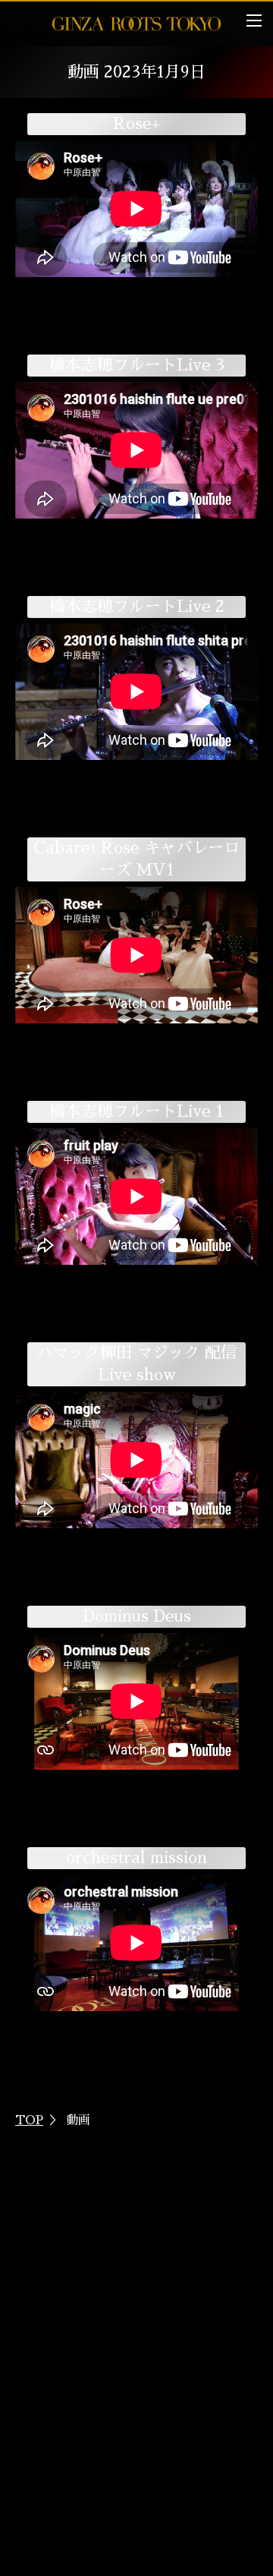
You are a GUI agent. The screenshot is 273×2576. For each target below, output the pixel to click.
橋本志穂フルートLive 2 (137, 606)
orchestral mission (136, 1857)
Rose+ (136, 123)
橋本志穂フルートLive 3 (137, 365)
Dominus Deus (137, 1616)
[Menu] (254, 20)
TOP (29, 2120)
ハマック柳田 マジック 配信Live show (136, 1364)
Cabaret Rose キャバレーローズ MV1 (136, 859)
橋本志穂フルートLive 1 (136, 1111)
